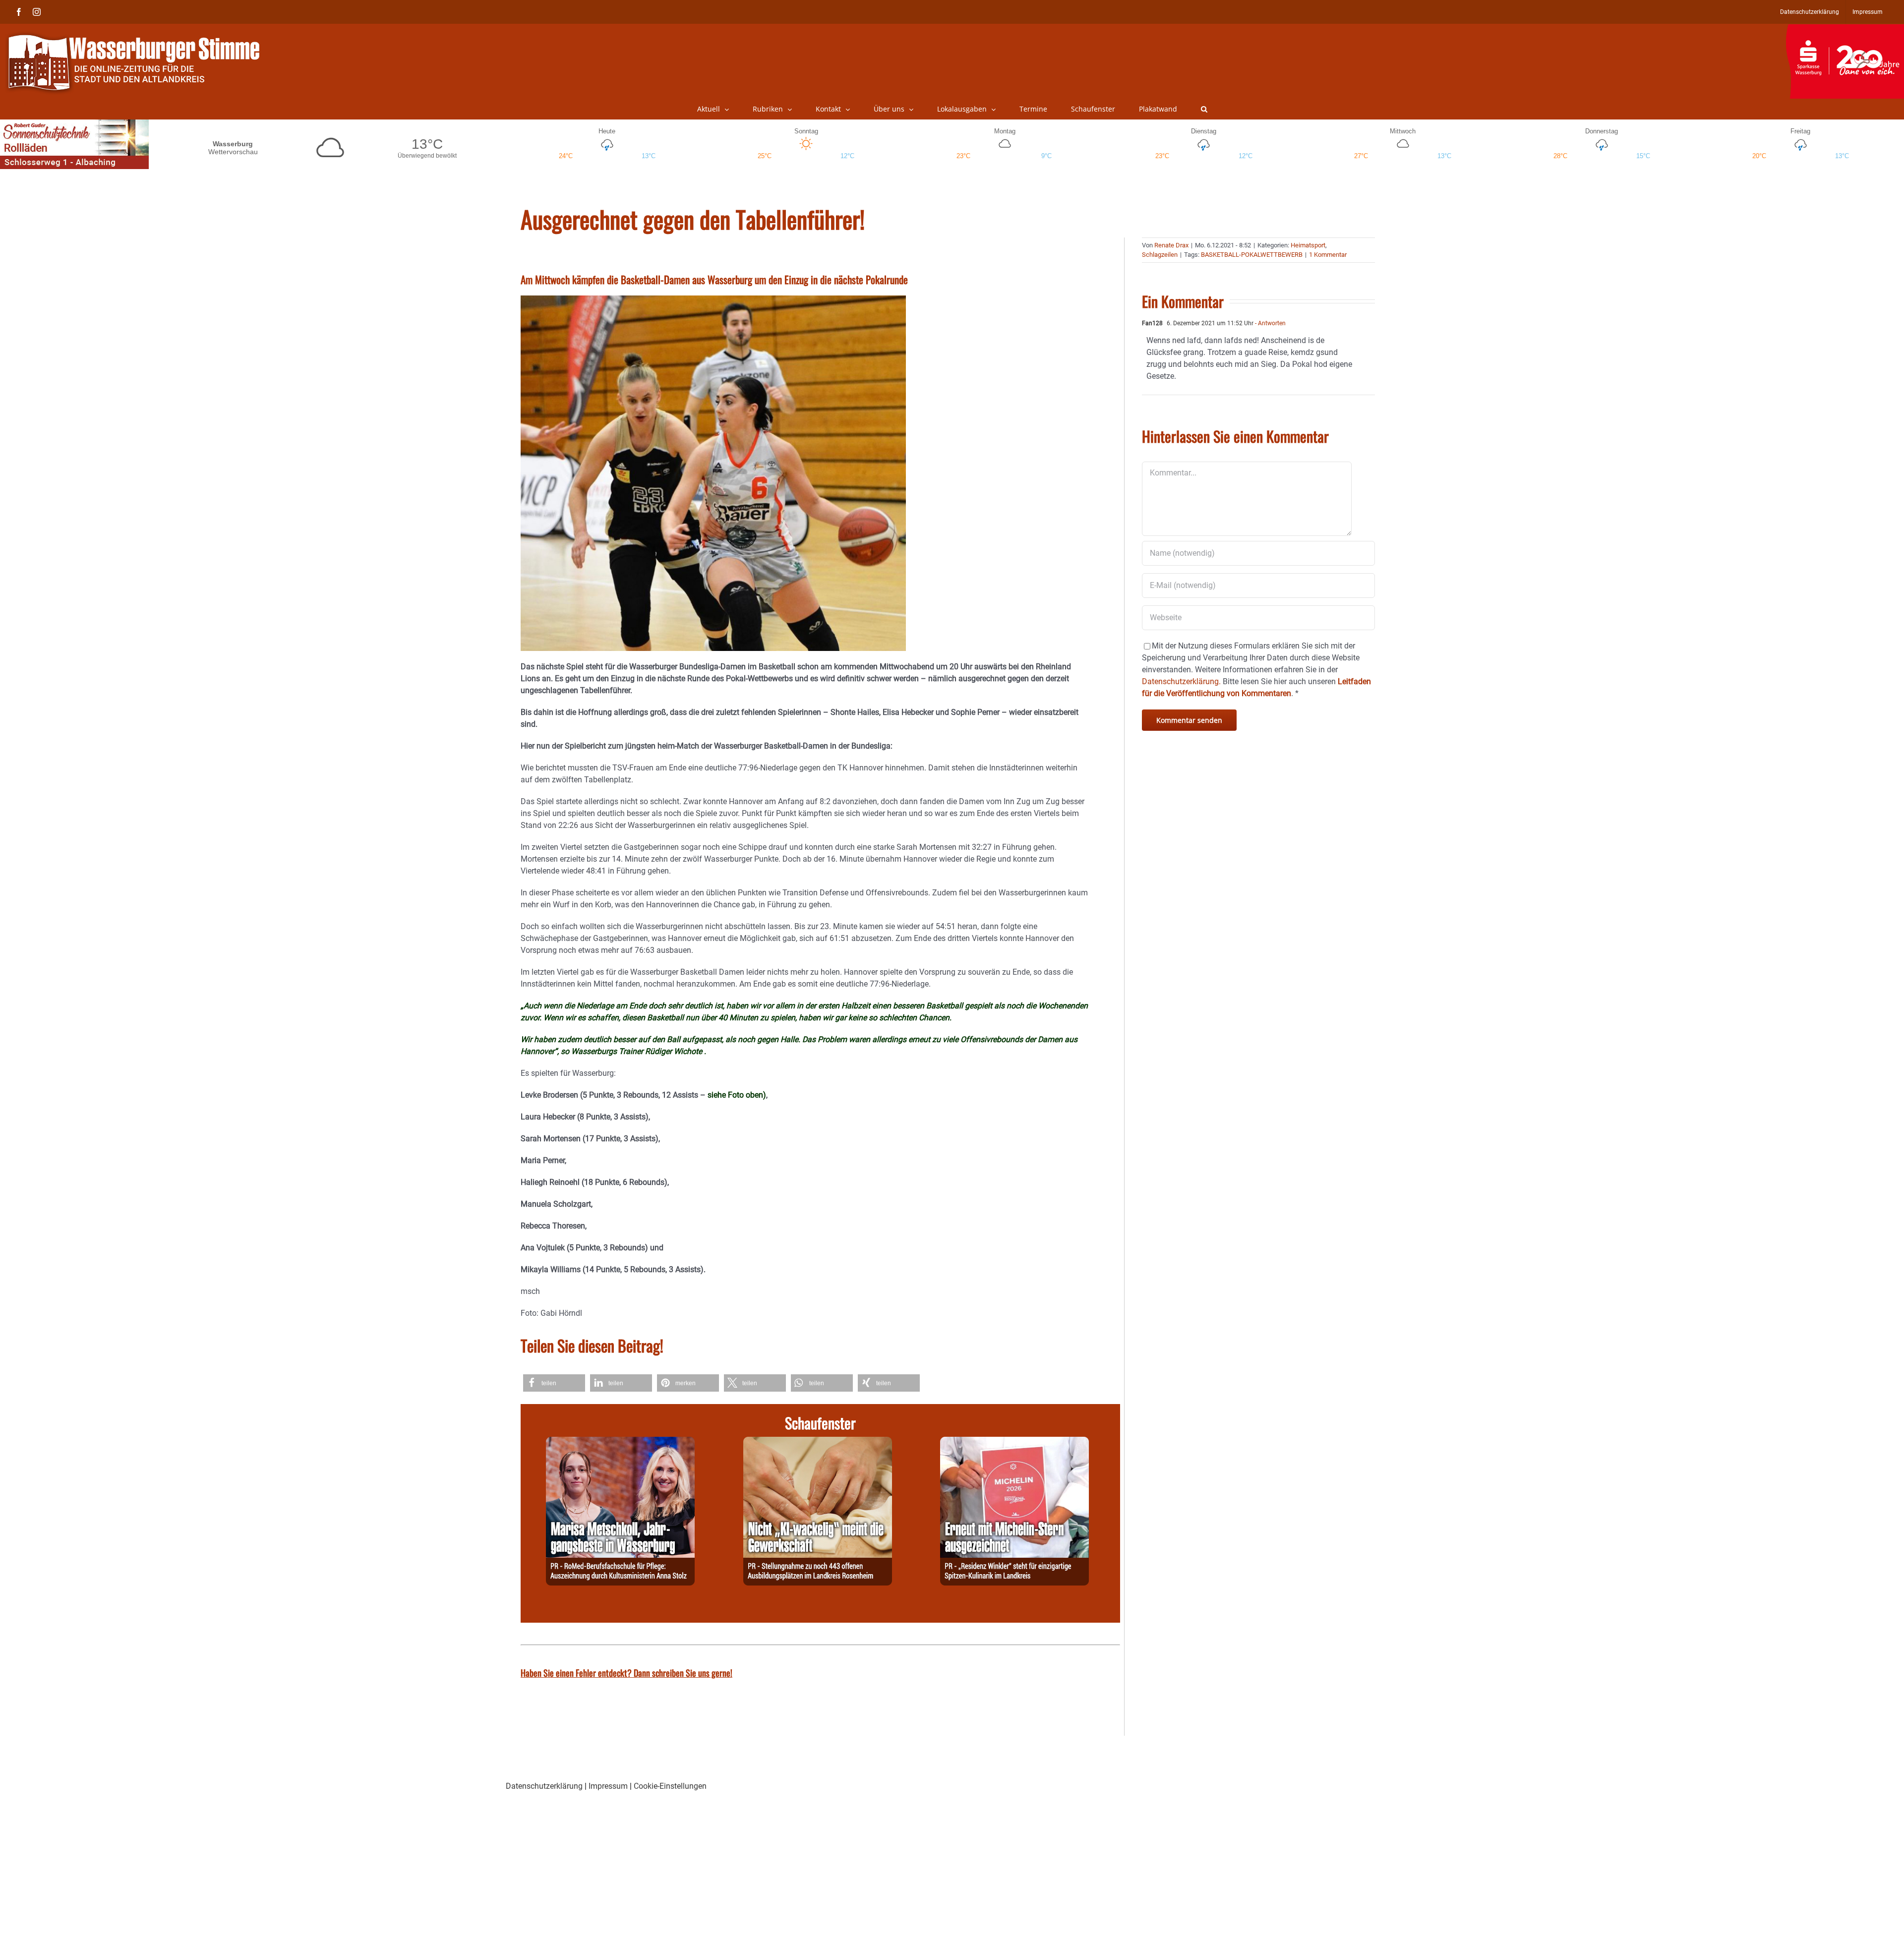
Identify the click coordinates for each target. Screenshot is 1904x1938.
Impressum (608, 1786)
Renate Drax (1171, 245)
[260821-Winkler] (1014, 1442)
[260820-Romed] (620, 1442)
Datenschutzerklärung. (1181, 681)
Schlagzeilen (1160, 255)
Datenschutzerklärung (544, 1786)
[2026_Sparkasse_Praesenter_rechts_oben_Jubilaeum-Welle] (1845, 29)
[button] (1204, 109)
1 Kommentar (1328, 255)
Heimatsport (1308, 245)
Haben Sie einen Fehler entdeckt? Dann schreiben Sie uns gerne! (626, 1673)
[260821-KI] (818, 1442)
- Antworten (1270, 323)
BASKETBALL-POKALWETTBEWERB (1252, 255)
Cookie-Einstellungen (670, 1786)
